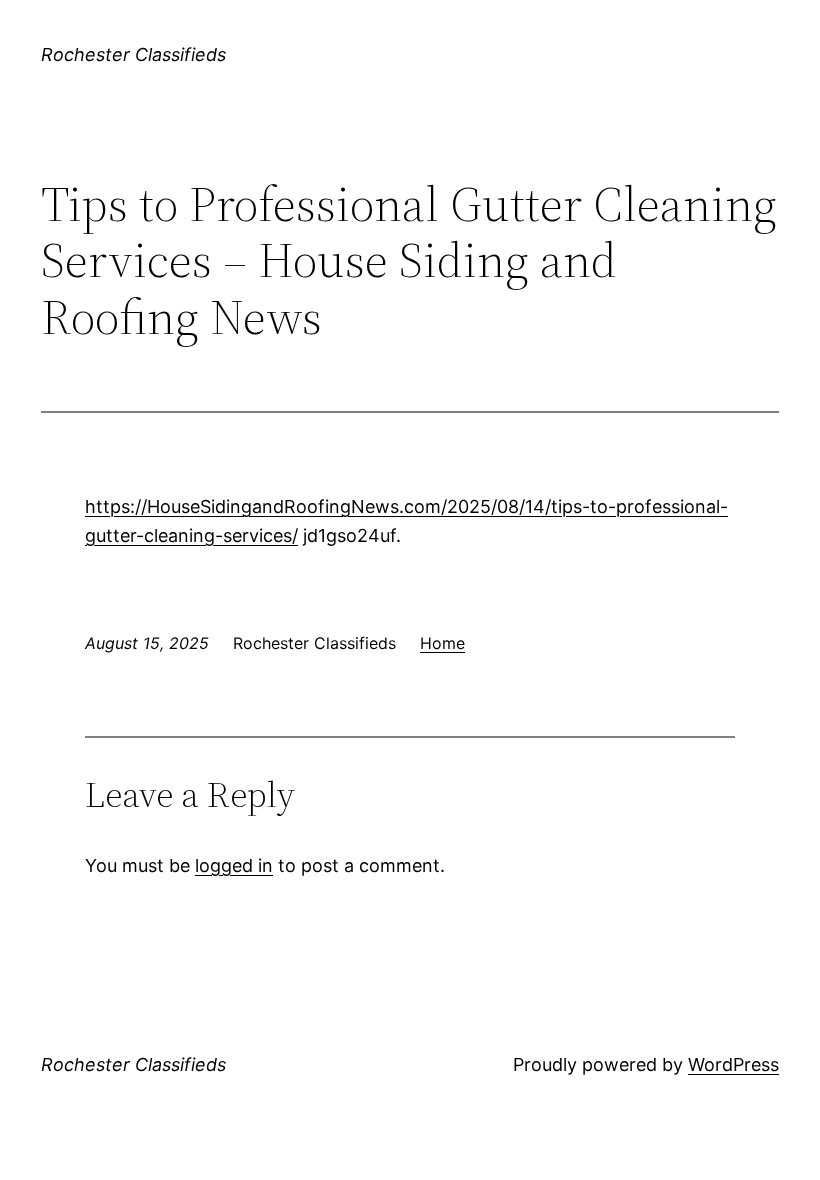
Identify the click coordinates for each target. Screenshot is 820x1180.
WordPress (733, 1064)
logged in (234, 865)
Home (442, 643)
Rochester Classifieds (133, 54)
